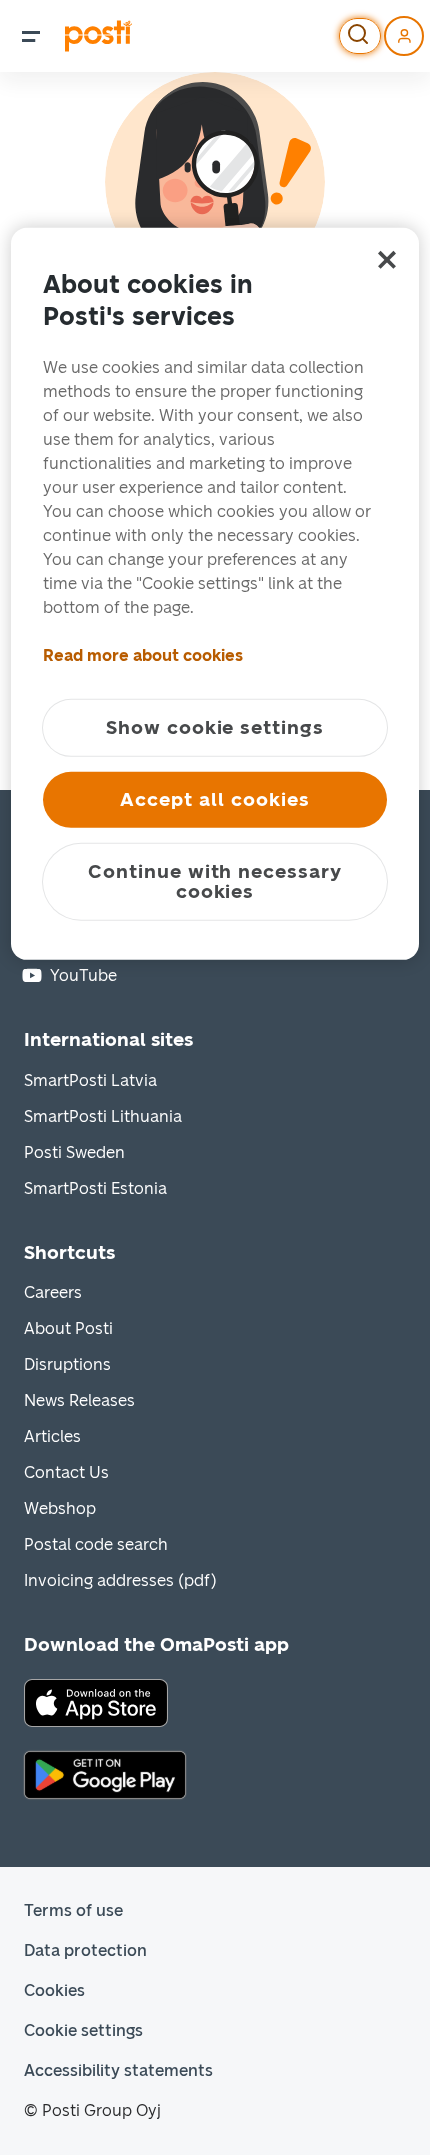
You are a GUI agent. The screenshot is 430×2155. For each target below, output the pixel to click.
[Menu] (31, 36)
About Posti (68, 1328)
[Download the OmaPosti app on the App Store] (96, 1701)
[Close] (387, 260)
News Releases (79, 1400)
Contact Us (66, 1472)
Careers (53, 1292)
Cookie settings (83, 2030)
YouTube (83, 975)
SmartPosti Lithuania (103, 1116)
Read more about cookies (143, 655)
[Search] (360, 36)
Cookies (54, 1990)
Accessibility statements (118, 2070)
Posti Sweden (74, 1152)
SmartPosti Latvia (90, 1080)
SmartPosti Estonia (95, 1188)
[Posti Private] (98, 36)
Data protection (85, 1950)
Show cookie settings (215, 727)
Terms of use (73, 1910)
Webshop (60, 1508)
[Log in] (404, 36)
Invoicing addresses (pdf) (120, 1580)
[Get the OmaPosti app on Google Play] (105, 1773)
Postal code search (96, 1544)
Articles (52, 1436)
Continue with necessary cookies (215, 881)
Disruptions (67, 1364)
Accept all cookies (214, 799)
